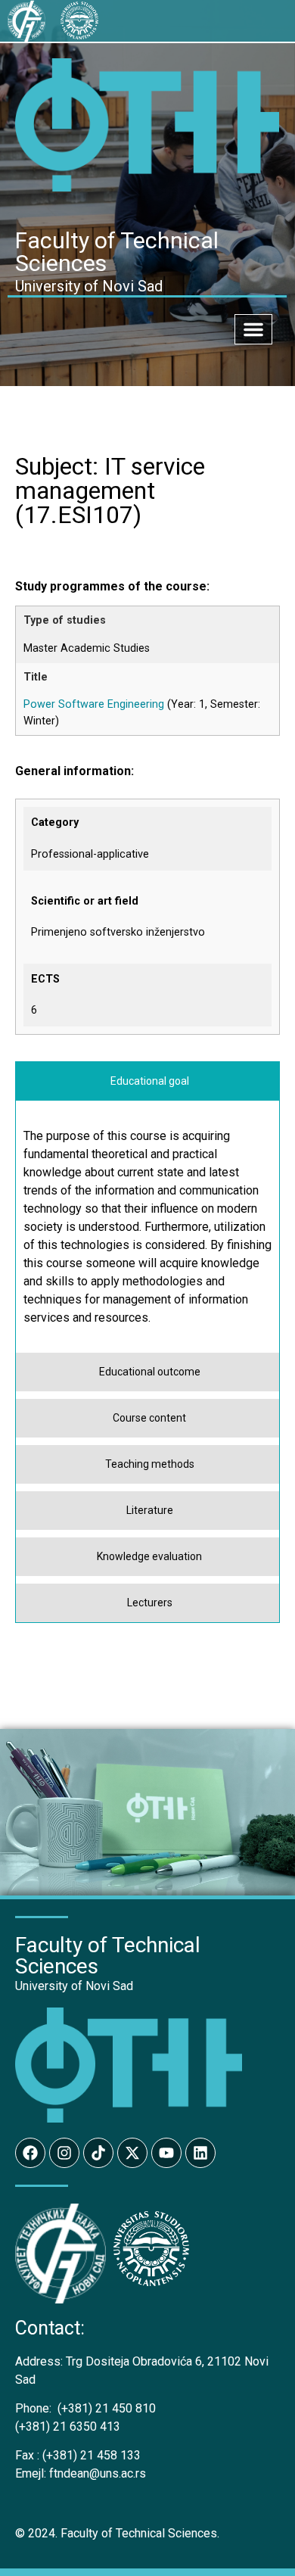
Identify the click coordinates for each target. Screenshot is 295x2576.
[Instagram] (64, 2153)
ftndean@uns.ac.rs (98, 2473)
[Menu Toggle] (253, 329)
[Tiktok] (98, 2153)
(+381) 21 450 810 (85, 2408)
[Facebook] (30, 2153)
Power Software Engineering (94, 704)
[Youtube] (166, 2153)
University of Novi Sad (74, 1986)
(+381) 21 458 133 (78, 2455)
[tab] (147, 1081)
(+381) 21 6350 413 (68, 2426)
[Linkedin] (200, 2153)
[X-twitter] (132, 2153)
